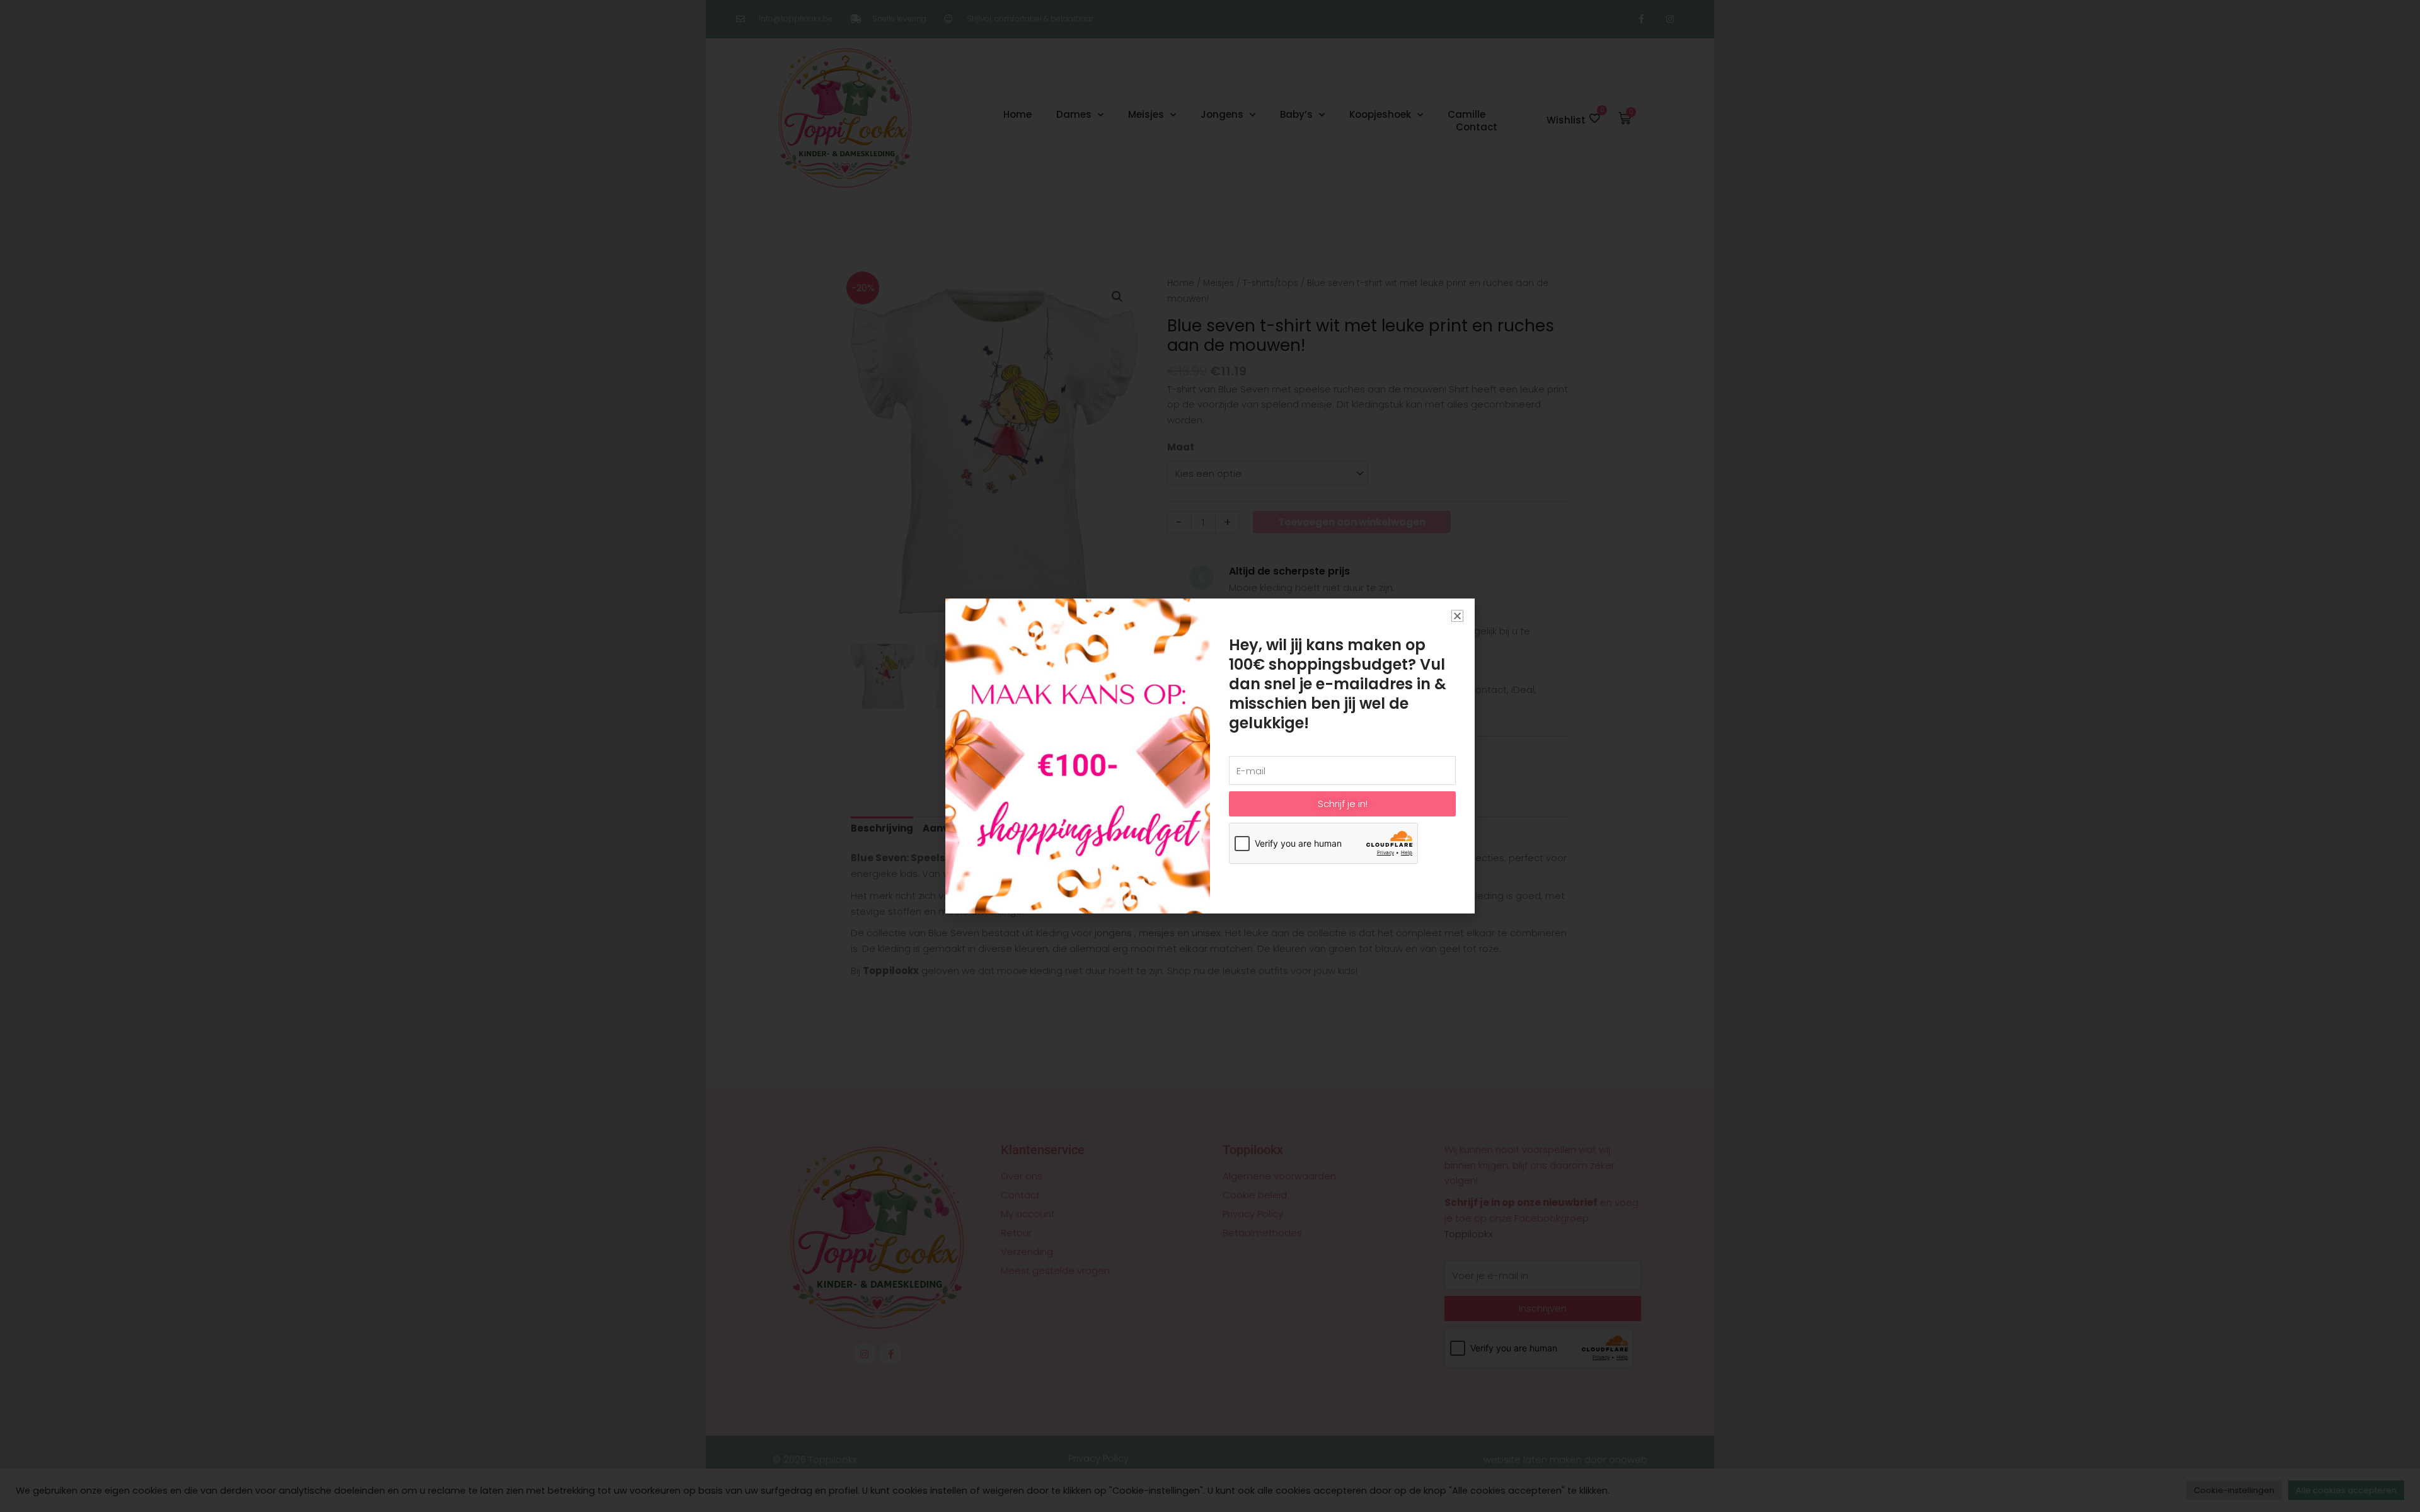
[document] (1210, 756)
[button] (1457, 616)
